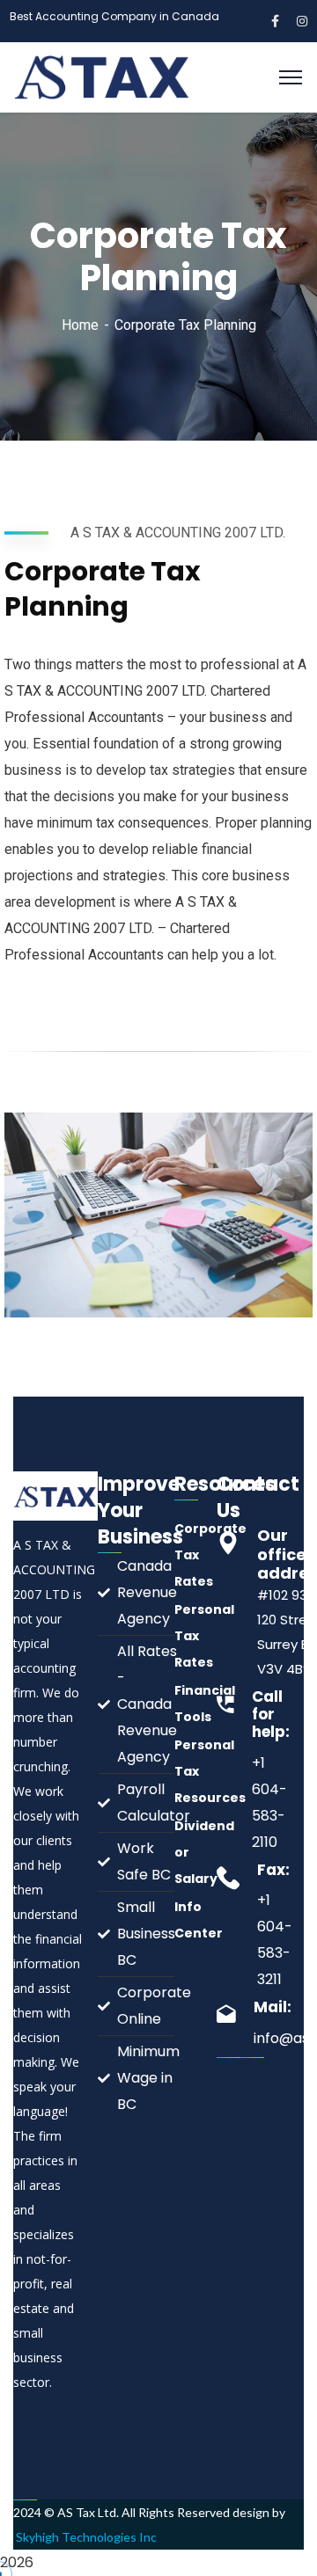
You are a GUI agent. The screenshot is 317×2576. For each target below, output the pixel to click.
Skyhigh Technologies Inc (86, 2537)
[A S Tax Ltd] (103, 76)
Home (80, 325)
